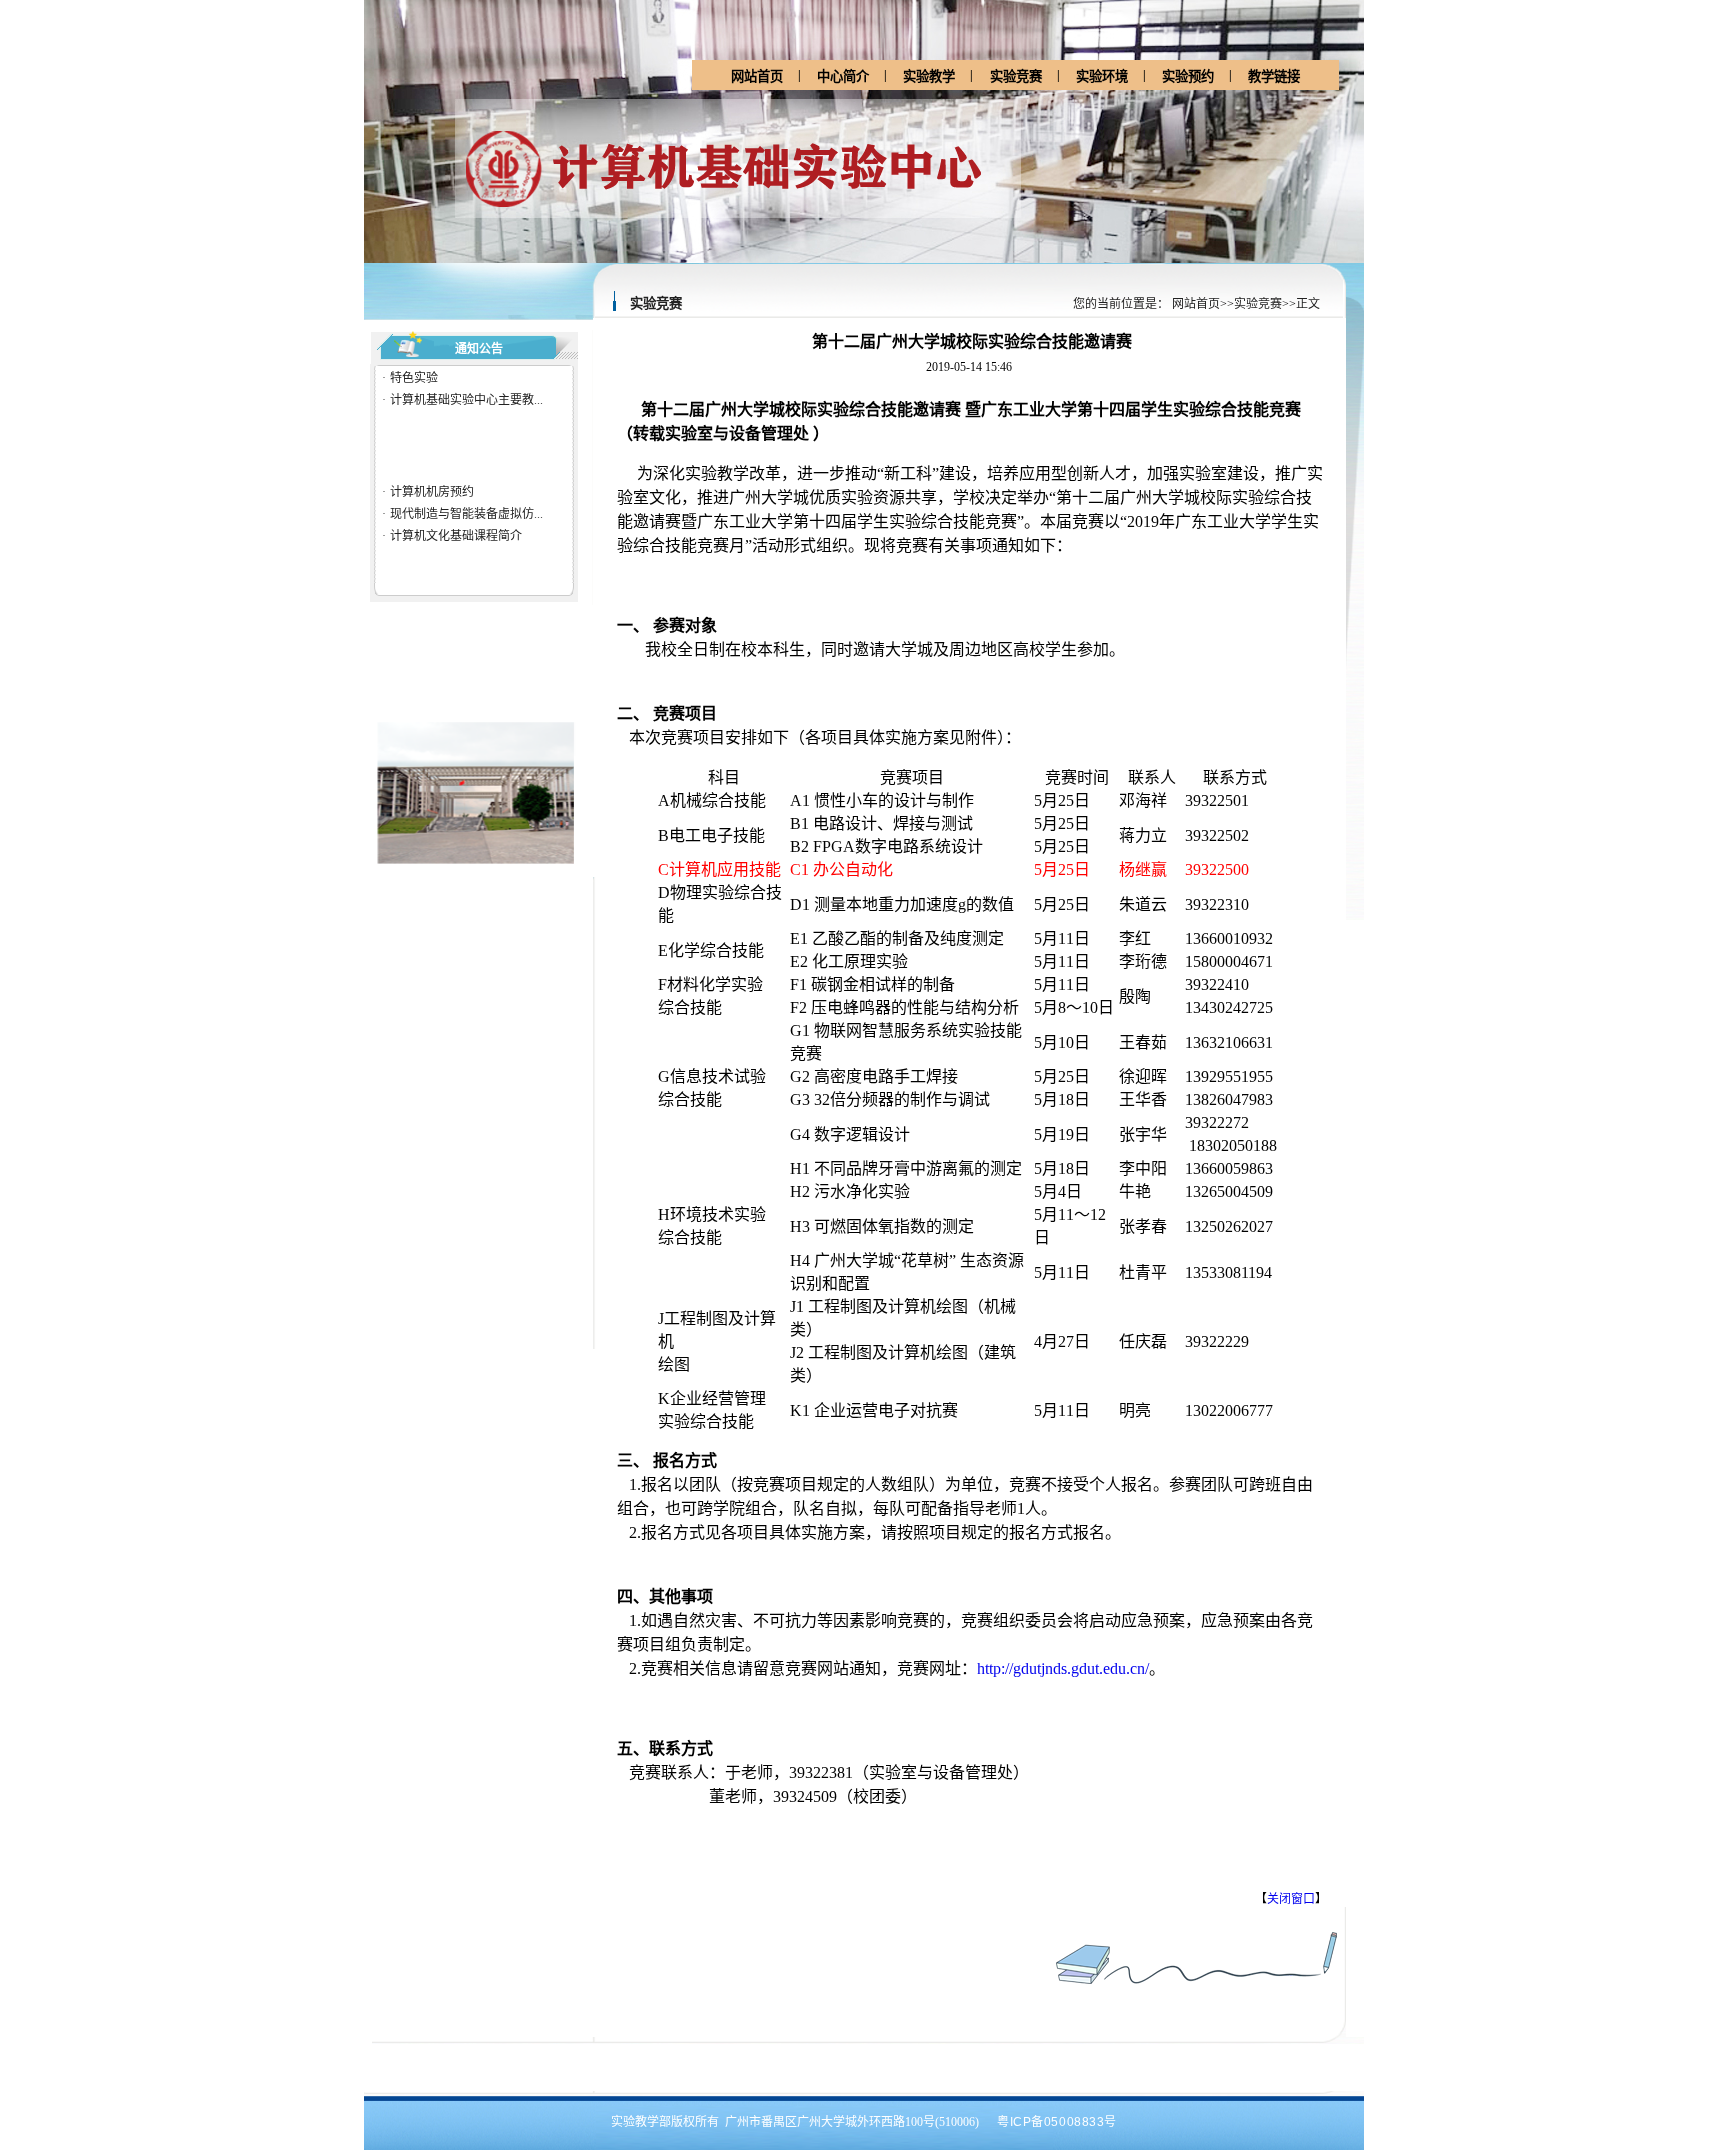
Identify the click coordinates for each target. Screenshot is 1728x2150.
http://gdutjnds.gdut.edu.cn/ (1063, 1668)
